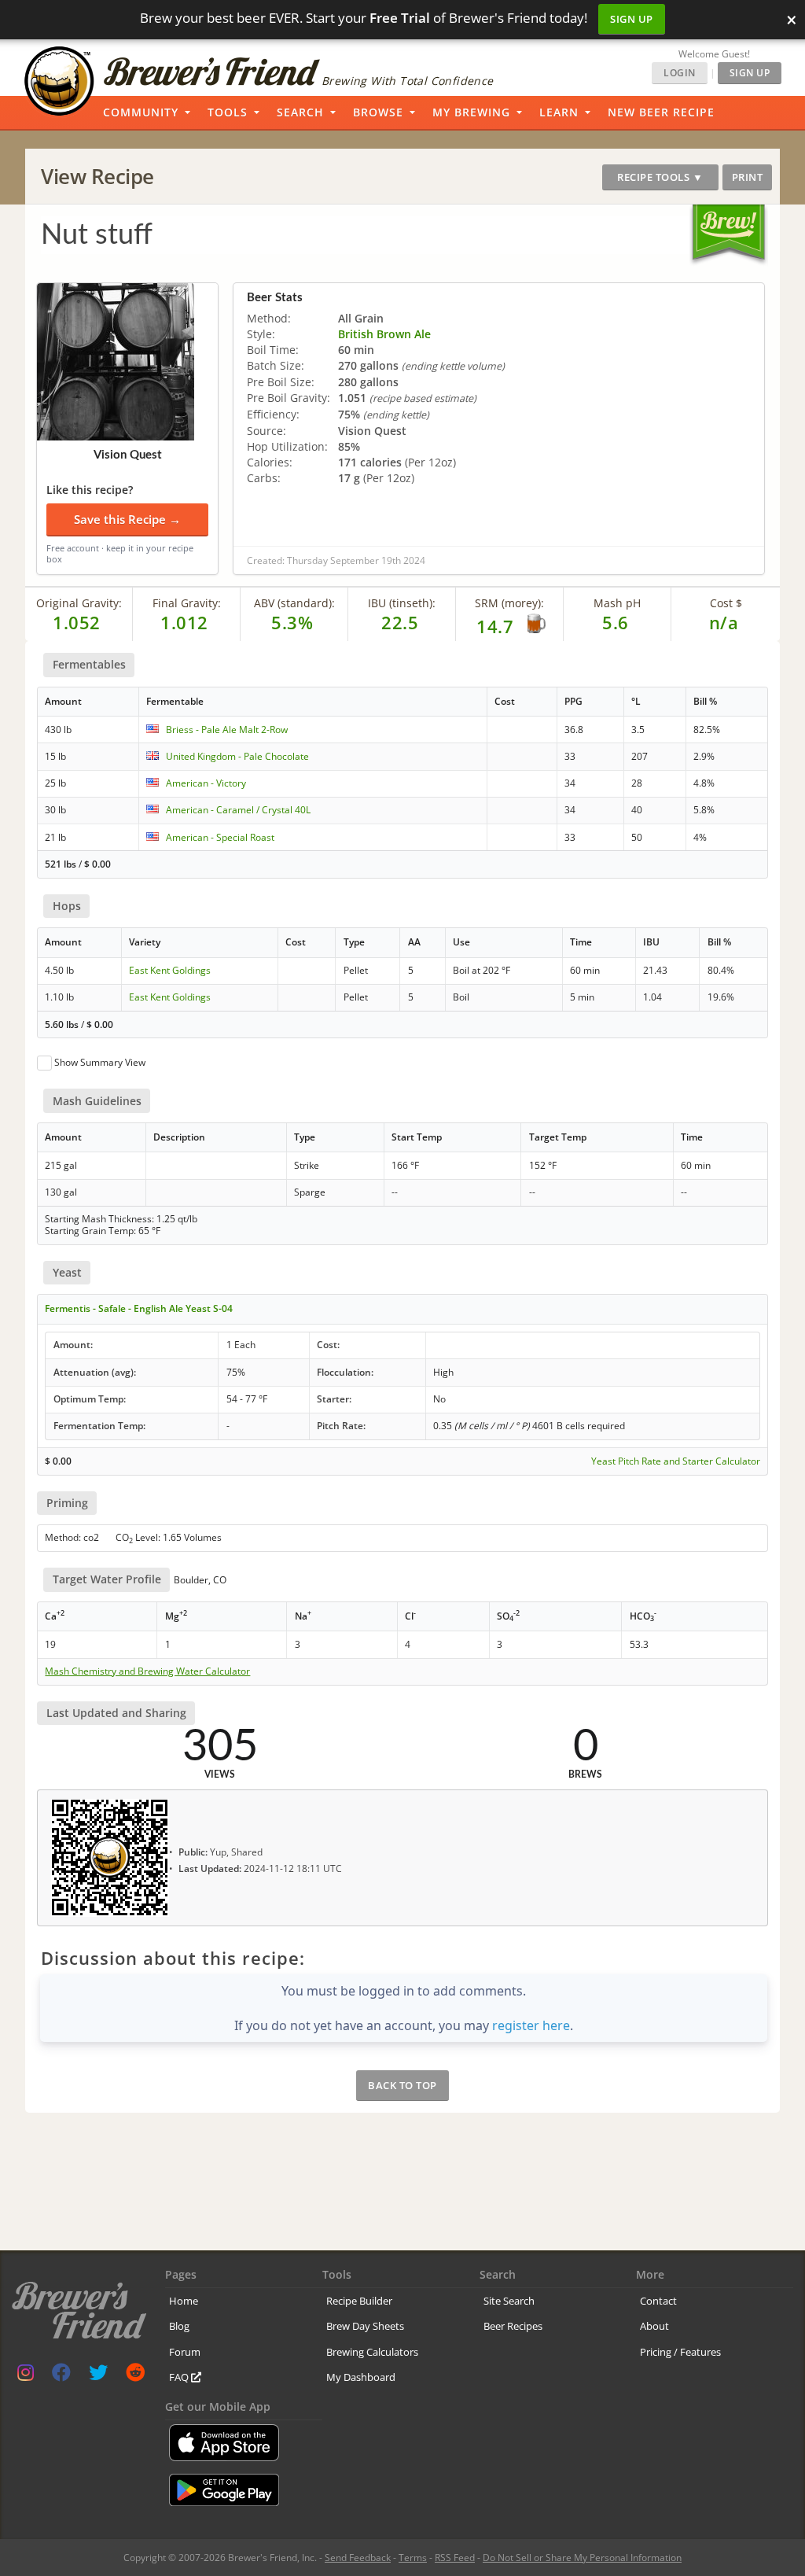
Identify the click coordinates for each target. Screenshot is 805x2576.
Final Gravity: (187, 603)
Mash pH (617, 603)
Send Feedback (358, 2558)
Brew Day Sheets (365, 2326)
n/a (724, 622)
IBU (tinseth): (402, 603)
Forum (185, 2352)
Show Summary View (100, 1062)
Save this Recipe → (127, 519)
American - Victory (206, 783)
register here (531, 2025)
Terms (413, 2558)
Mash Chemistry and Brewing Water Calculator (147, 1671)
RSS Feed (455, 2558)
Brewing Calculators (372, 2352)
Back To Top (402, 2085)
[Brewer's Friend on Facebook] (61, 2376)
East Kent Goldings (170, 970)
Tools (228, 112)
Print (748, 177)
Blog (179, 2326)
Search (300, 112)
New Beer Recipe (661, 112)
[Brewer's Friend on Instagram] (26, 2376)
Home (184, 2301)
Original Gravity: (79, 603)
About (654, 2326)
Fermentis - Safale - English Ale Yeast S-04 (139, 1308)
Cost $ (726, 603)
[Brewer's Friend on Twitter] (98, 2376)
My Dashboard (361, 2377)
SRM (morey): (509, 603)
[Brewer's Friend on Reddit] (135, 2376)
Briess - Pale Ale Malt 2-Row (227, 730)
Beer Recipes (513, 2326)
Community (141, 112)
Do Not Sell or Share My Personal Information (582, 2558)
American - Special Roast (220, 837)
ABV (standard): (294, 603)
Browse (378, 112)
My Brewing (471, 112)
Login (680, 73)
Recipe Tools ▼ (660, 177)
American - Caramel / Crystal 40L (238, 810)
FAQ (180, 2377)
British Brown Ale (384, 334)
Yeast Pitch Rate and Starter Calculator (676, 1461)
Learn (559, 112)
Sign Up (632, 19)
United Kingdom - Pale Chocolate (237, 756)
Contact (658, 2301)
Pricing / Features (680, 2352)
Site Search (509, 2301)
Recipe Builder (359, 2301)
